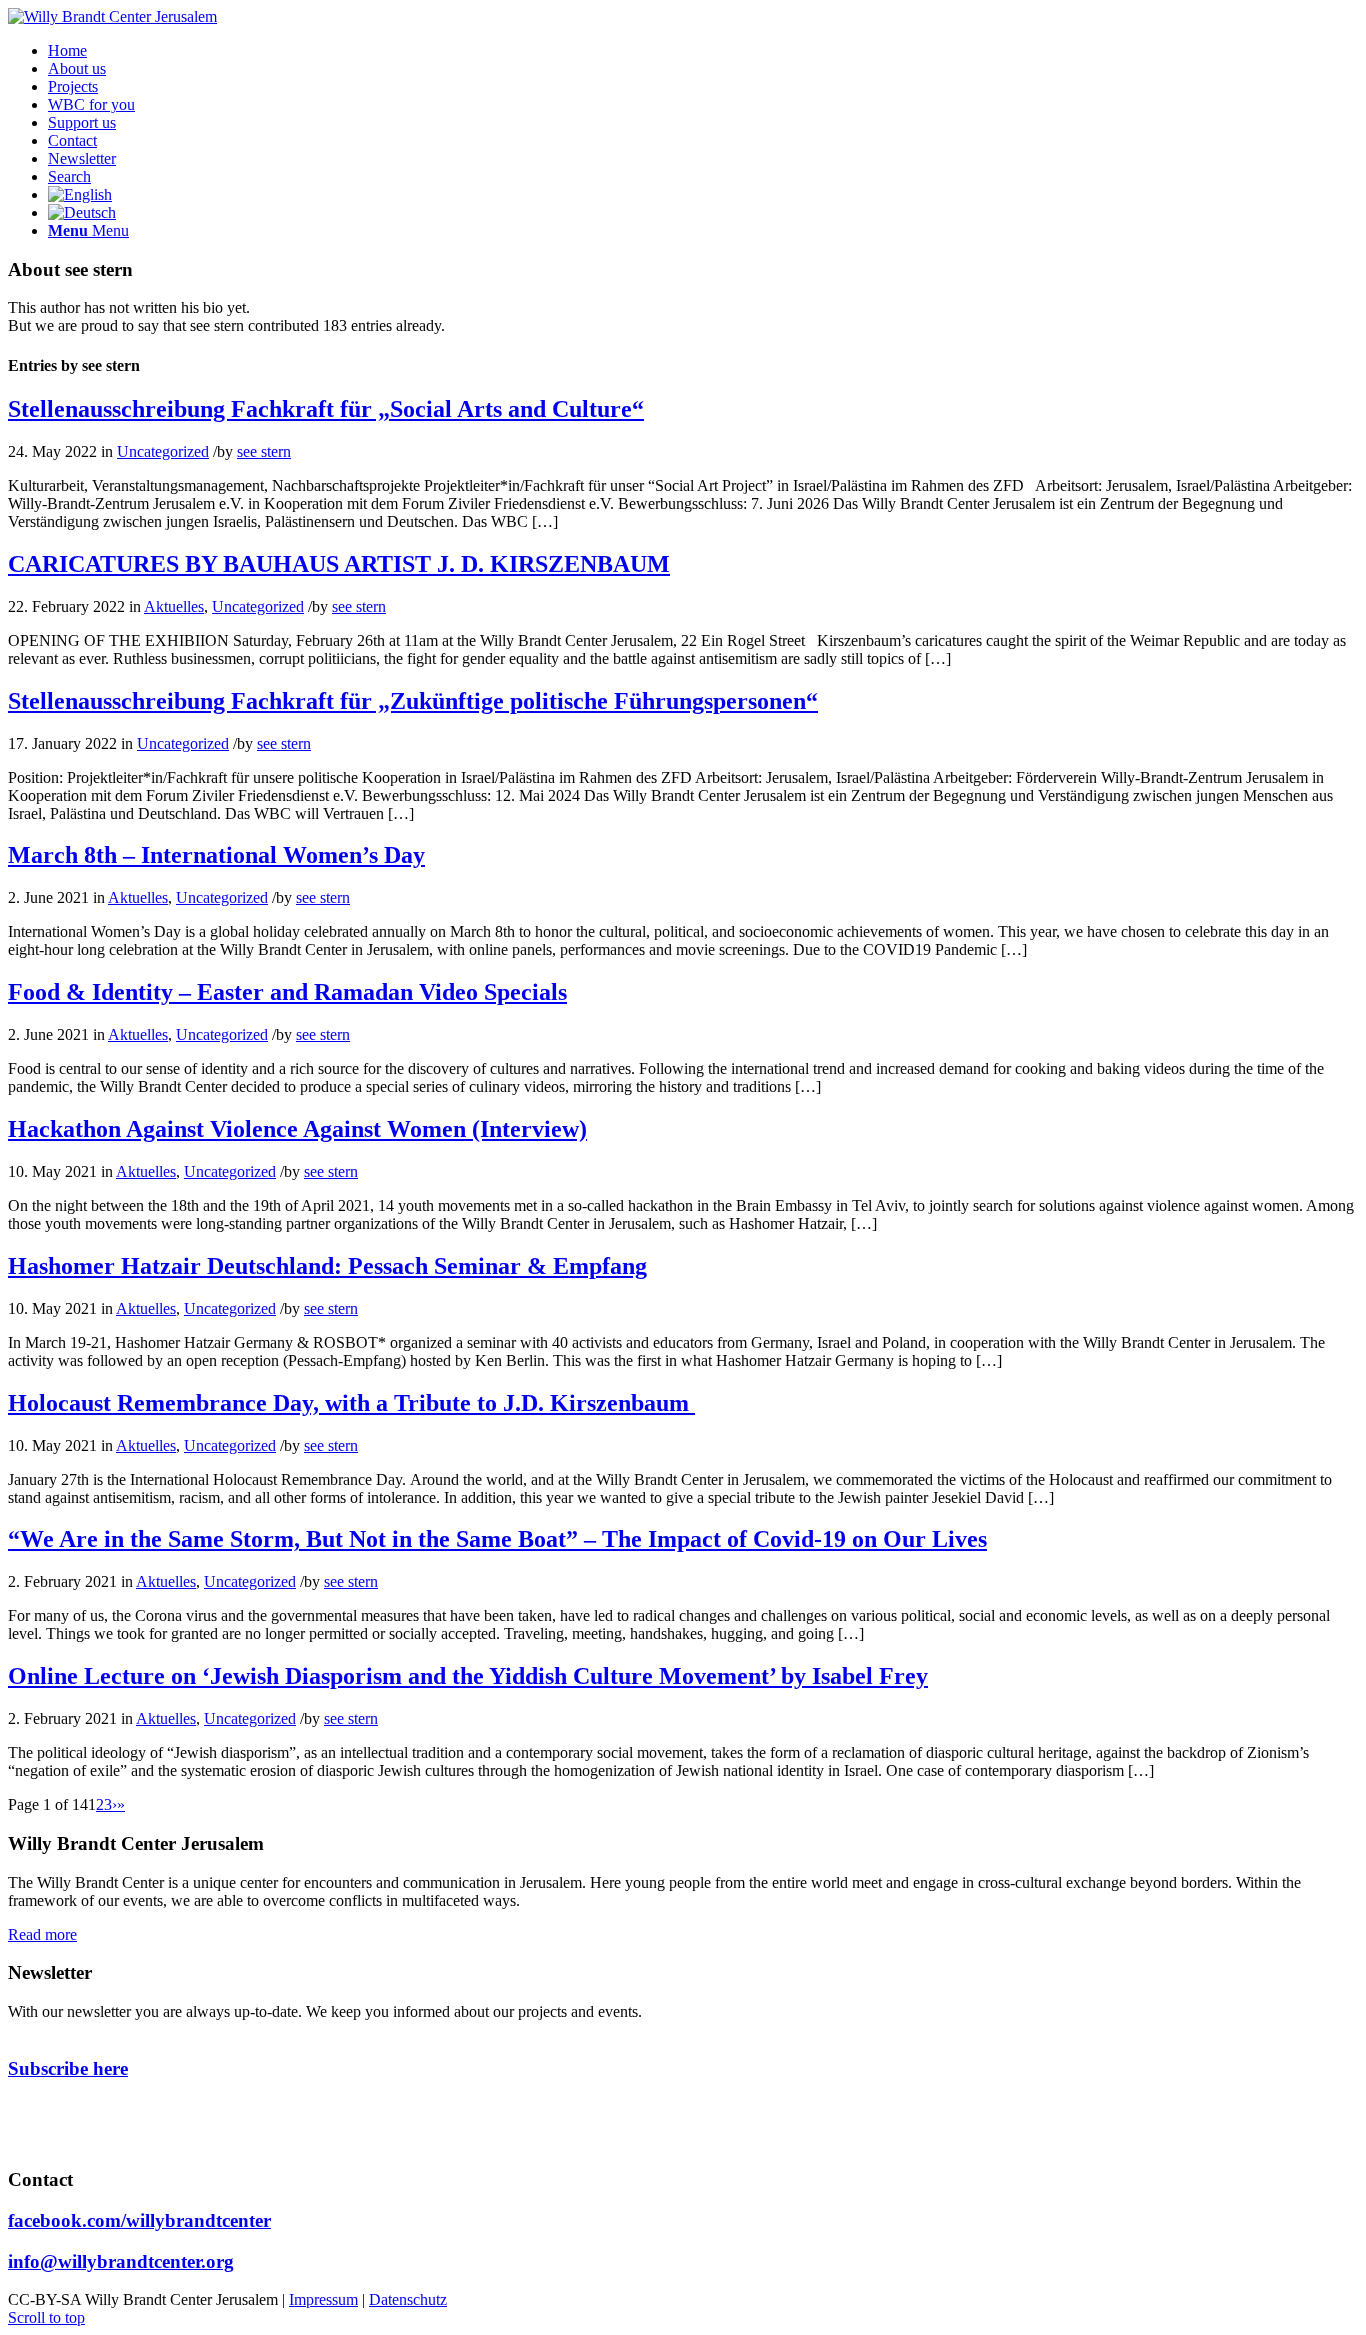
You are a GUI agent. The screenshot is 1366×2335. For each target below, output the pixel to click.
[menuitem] (67, 50)
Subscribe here (68, 2068)
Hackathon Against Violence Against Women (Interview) (297, 1129)
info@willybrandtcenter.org (121, 2261)
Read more (42, 1934)
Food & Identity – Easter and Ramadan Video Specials (287, 992)
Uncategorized (163, 451)
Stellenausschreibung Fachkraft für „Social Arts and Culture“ (326, 409)
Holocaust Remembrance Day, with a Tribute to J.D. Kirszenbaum (351, 1403)
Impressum (323, 2299)
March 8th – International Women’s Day (216, 855)
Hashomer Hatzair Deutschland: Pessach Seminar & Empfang (327, 1266)
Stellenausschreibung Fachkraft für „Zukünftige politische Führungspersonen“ (413, 701)
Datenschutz (408, 2299)
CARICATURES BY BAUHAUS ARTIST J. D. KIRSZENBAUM (339, 564)
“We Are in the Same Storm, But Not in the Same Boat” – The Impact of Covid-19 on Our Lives (497, 1539)
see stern (264, 451)
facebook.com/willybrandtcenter (139, 2220)
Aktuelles (174, 606)
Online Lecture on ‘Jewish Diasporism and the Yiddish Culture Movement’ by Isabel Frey (468, 1676)
